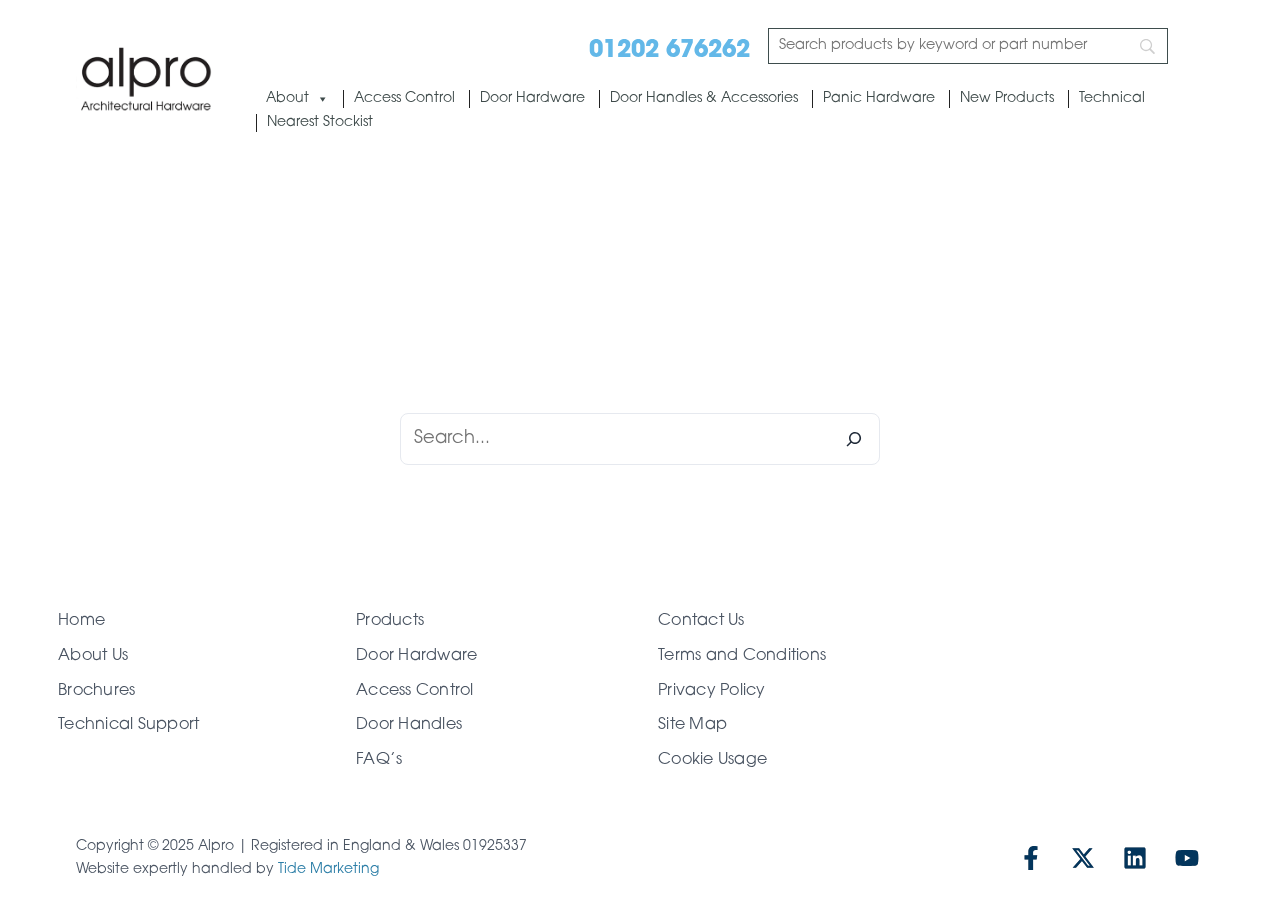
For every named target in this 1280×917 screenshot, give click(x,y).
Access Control (404, 98)
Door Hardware (532, 98)
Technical (1112, 98)
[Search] (854, 439)
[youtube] (1187, 858)
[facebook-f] (1031, 858)
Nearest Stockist (320, 122)
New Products (1007, 98)
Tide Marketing (328, 869)
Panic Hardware (879, 98)
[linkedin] (1135, 858)
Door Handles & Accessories (704, 98)
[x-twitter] (1083, 858)
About (287, 98)
